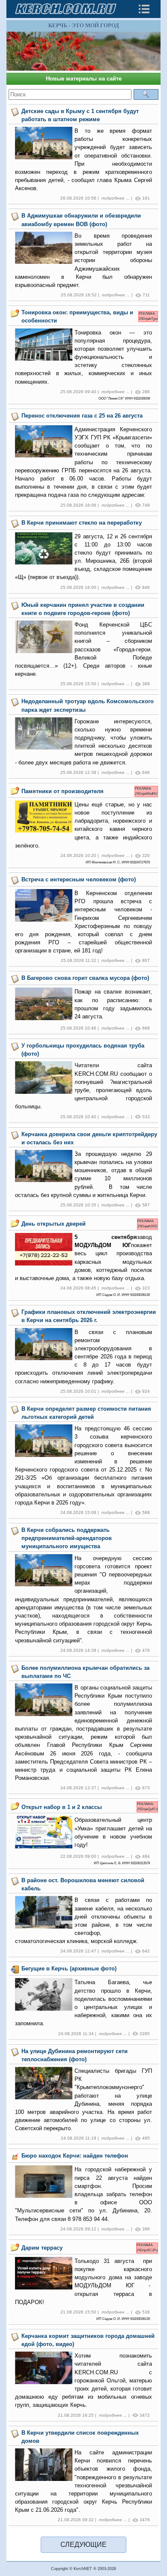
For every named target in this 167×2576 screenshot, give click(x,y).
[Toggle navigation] (144, 9)
